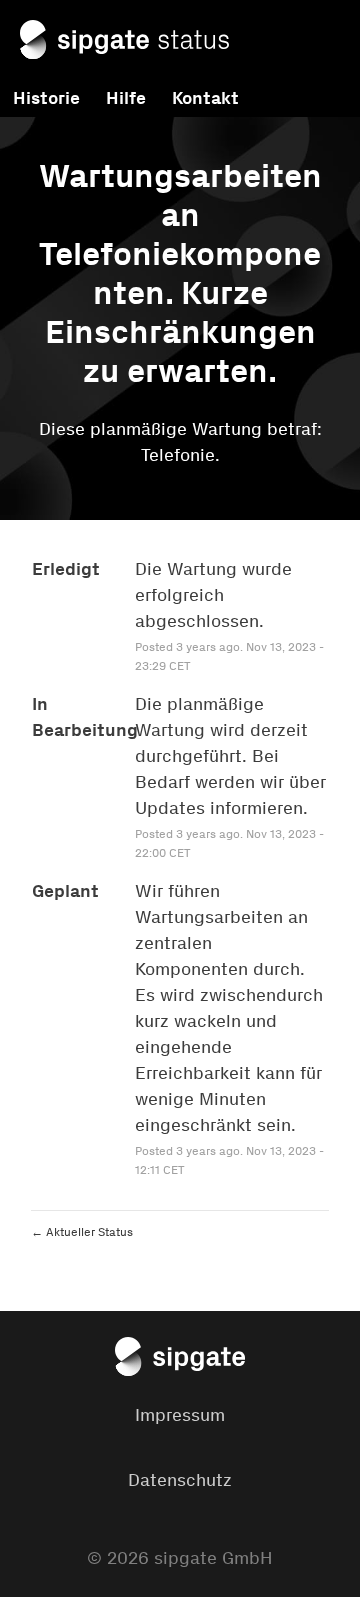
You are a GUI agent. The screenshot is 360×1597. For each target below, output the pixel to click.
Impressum (180, 1415)
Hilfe (126, 98)
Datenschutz (180, 1480)
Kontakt (205, 98)
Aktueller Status (82, 1232)
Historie (46, 98)
